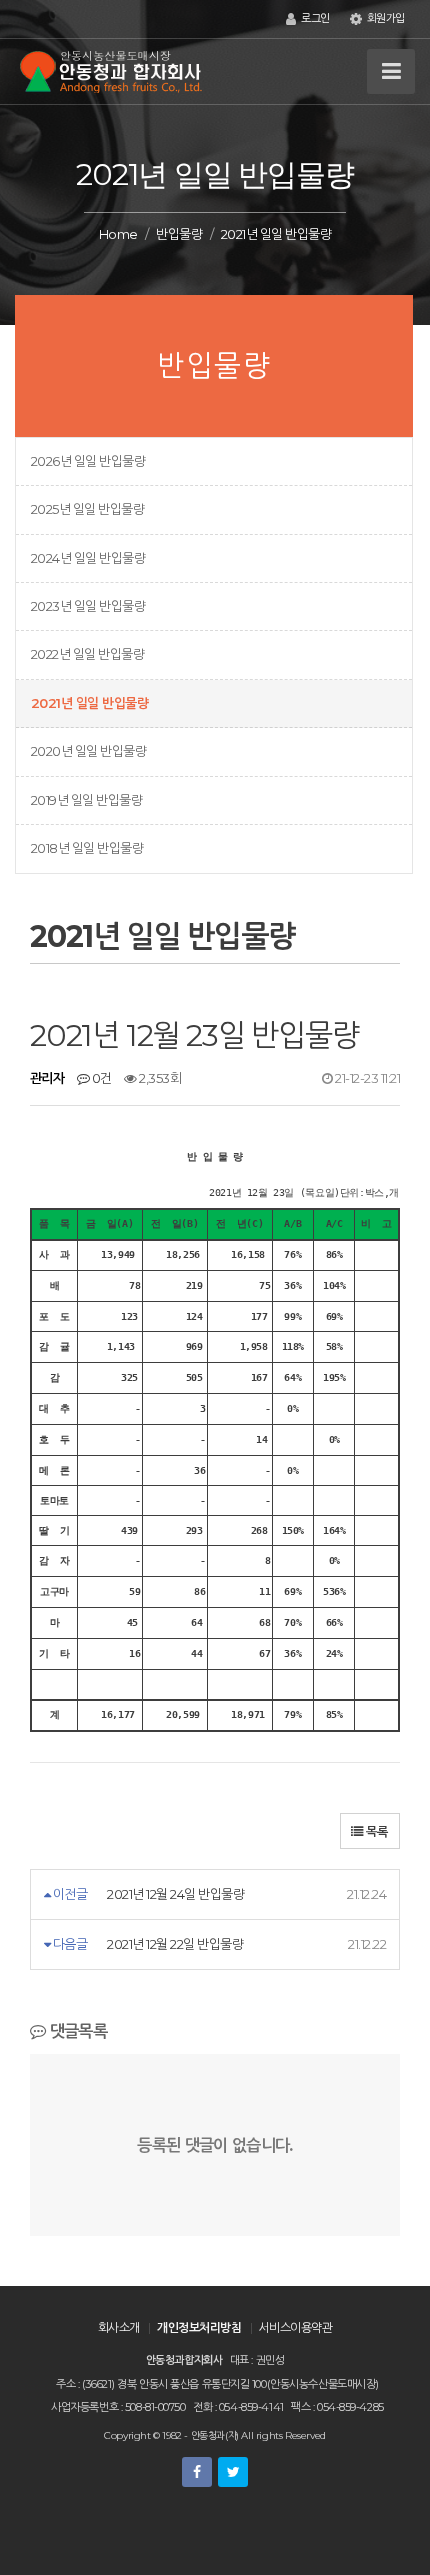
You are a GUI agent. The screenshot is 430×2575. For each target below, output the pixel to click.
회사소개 (119, 2327)
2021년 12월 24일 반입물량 (175, 1894)
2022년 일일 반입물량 (87, 654)
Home (118, 234)
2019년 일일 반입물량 (86, 800)
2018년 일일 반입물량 (87, 848)
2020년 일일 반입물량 (88, 751)
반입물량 (179, 234)
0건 (100, 1078)
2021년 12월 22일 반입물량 (175, 1944)
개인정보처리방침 (199, 2327)
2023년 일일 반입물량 (88, 606)
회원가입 (384, 18)
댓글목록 (76, 2031)
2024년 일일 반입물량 (88, 558)
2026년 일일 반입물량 (88, 461)
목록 (375, 1831)
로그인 (313, 18)
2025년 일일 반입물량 (87, 509)
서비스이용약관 (296, 2327)
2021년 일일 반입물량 (89, 703)
